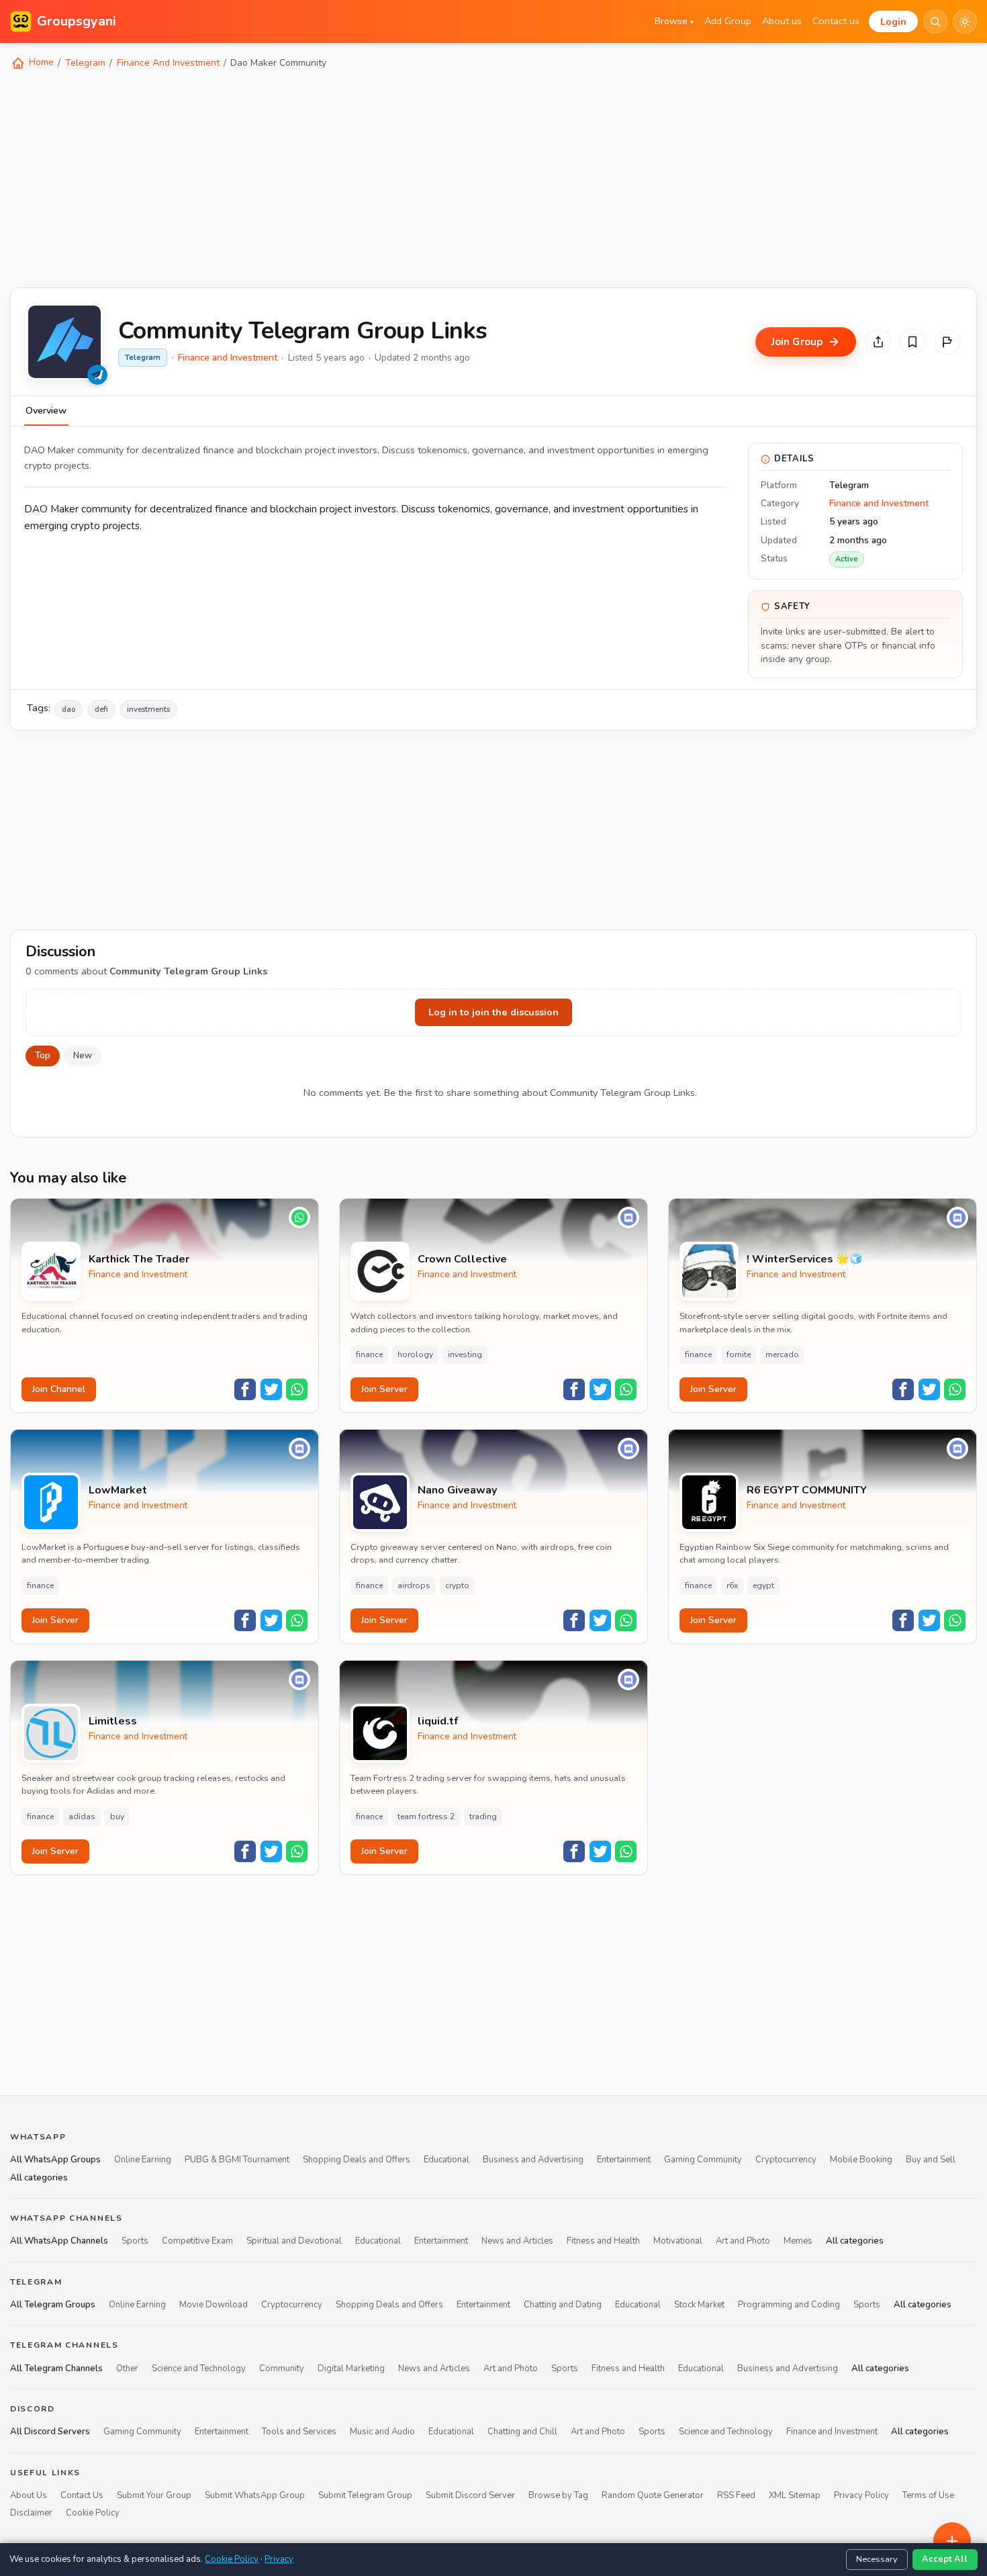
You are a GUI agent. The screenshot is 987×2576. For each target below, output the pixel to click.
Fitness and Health (603, 2241)
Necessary (877, 2559)
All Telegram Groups (53, 2305)
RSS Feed (736, 2495)
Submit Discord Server (470, 2495)
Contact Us (82, 2495)
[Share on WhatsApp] (297, 1389)
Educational (446, 2160)
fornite (739, 1354)
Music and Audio (382, 2432)
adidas (82, 1816)
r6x (732, 1585)
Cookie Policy (93, 2514)
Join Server (384, 1389)
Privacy (279, 2559)
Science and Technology (199, 2368)
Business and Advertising (533, 2160)
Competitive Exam (197, 2241)
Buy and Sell (931, 2160)
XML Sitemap (795, 2495)
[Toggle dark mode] (965, 21)
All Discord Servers (50, 2432)
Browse (674, 21)
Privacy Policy (861, 2495)
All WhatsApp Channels (59, 2241)
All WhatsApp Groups (55, 2160)
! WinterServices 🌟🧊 (805, 1259)
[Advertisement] (413, 177)
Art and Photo (743, 2241)
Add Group (728, 21)
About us (782, 21)
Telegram (85, 63)
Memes (798, 2241)
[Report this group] (947, 342)
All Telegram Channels (56, 2368)
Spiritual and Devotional (294, 2241)
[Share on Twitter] (271, 1389)
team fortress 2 (426, 1816)
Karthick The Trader (139, 1259)
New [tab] (83, 1056)
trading (483, 1816)
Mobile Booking (861, 2160)
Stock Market (699, 2305)
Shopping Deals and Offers (357, 2160)
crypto (457, 1585)
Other (127, 2368)
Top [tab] (43, 1056)
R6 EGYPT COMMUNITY (807, 1490)
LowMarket (118, 1490)
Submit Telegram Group (365, 2495)
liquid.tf (438, 1721)
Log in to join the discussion (493, 1012)
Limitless (113, 1721)
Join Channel (59, 1389)
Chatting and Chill (522, 2432)
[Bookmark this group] (912, 342)
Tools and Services (299, 2432)
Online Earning (143, 2160)
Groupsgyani (77, 21)
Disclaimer (31, 2514)
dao (68, 709)
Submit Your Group (154, 2495)
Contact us (836, 21)
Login (893, 21)
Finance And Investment (168, 63)
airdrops (414, 1585)
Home (40, 62)
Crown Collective (462, 1259)
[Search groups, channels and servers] (935, 21)
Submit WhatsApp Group (255, 2495)
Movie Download (214, 2305)
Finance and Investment (228, 358)
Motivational (678, 2241)
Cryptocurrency (786, 2160)
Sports (135, 2241)
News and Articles (517, 2241)
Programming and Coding (789, 2305)
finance (369, 1354)
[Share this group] (878, 342)
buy (117, 1816)
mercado (782, 1354)
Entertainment (624, 2160)
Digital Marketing (351, 2368)
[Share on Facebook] (245, 1389)
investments (148, 709)
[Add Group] (952, 2541)
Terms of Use (928, 2495)
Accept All (945, 2559)
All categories (39, 2178)
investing (465, 1354)
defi (101, 709)
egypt (763, 1585)
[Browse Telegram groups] (97, 375)
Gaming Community (703, 2160)
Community (282, 2368)
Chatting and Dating (563, 2305)
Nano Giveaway (457, 1490)
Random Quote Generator (653, 2495)
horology (415, 1354)
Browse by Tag (558, 2495)
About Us (29, 2495)
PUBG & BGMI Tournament (237, 2160)
